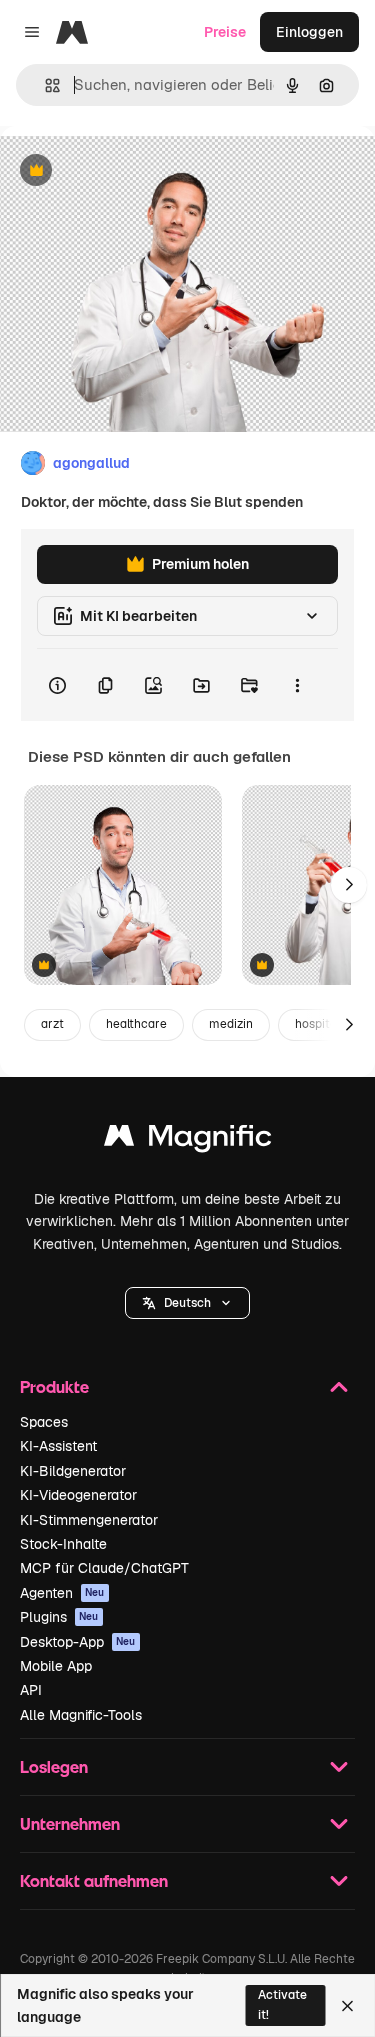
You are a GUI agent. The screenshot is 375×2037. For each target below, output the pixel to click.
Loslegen (54, 1766)
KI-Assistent (58, 1446)
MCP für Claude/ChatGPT (104, 1568)
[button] (187, 1303)
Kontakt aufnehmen (94, 1880)
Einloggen (309, 32)
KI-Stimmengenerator (89, 1520)
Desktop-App (78, 1642)
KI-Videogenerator (78, 1495)
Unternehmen (70, 1823)
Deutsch (187, 1303)
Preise (225, 32)
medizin (231, 1024)
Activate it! (282, 2004)
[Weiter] (349, 885)
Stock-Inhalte (63, 1544)
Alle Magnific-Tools (81, 1715)
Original (128, 171)
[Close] (347, 2006)
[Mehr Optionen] (297, 685)
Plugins (59, 1617)
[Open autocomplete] (44, 85)
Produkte (54, 1386)
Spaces (44, 1422)
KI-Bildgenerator (73, 1471)
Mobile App (56, 1666)
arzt (52, 1024)
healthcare (136, 1024)
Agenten (62, 1593)
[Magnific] (188, 1140)
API (31, 1690)
